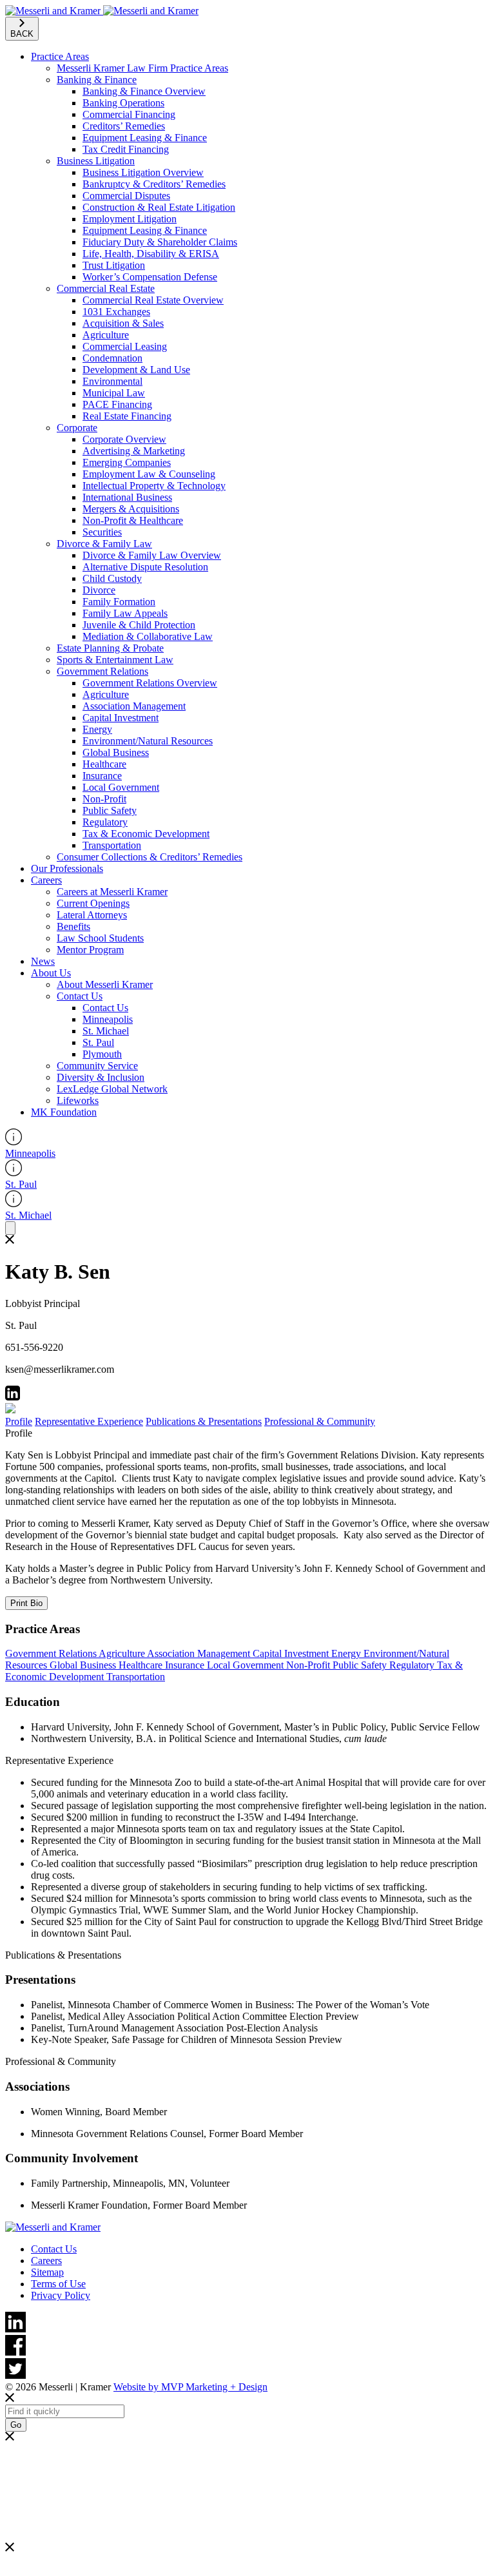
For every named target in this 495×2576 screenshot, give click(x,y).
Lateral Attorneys (92, 915)
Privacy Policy (61, 2295)
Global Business (116, 752)
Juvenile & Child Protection (139, 625)
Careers (46, 880)
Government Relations (102, 671)
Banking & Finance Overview (144, 91)
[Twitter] (247, 2370)
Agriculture (106, 335)
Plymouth (102, 1054)
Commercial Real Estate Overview (153, 300)
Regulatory (105, 822)
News (43, 961)
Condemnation (112, 358)
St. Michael (106, 1031)
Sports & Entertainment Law (115, 660)
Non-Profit (104, 799)
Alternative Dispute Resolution (145, 567)
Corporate (77, 428)
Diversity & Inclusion (101, 1077)
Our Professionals (67, 868)
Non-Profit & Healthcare (133, 520)
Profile (19, 1421)
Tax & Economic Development (146, 834)
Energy (97, 729)
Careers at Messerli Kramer (112, 892)
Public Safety (110, 810)
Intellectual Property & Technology (154, 486)
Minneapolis (108, 1019)
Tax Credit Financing (126, 149)
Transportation (112, 845)
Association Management (134, 706)
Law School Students (100, 938)
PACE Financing (117, 404)
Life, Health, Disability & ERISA (151, 254)
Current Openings (93, 903)
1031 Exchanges (116, 312)
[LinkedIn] (247, 2323)
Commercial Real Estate (106, 288)
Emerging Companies (127, 462)
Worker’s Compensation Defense (150, 277)
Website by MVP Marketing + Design (190, 2387)
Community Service (97, 1066)
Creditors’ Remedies (124, 126)
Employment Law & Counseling (149, 474)
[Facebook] (247, 2347)
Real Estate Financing (127, 416)
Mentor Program (90, 950)
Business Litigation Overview (143, 172)
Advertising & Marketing (134, 451)
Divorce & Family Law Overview (152, 555)
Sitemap (47, 2272)
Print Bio (26, 1603)
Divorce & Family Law (104, 544)
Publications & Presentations (204, 1421)
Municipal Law (114, 393)
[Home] (102, 11)
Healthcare (104, 764)
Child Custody (112, 578)
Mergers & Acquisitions (131, 509)
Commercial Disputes (126, 196)
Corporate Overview (124, 439)
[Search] (10, 1228)
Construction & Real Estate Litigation (159, 207)
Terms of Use (58, 2284)
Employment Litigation (130, 219)
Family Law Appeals (125, 613)
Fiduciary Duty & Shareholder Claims (160, 242)
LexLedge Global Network (112, 1089)
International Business (127, 497)
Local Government (121, 787)
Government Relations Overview (150, 683)
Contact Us (80, 996)
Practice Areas (60, 56)
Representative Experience (89, 1421)
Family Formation (119, 602)
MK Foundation (64, 1112)
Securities (102, 532)
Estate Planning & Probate (110, 648)
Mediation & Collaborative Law (148, 636)
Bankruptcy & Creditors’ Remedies (154, 184)
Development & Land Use (136, 370)
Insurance (102, 776)
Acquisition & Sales (123, 323)
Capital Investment (121, 718)
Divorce (99, 590)
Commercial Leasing (125, 346)
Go (16, 2425)
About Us (51, 973)
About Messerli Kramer (105, 984)
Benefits (73, 926)
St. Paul (98, 1042)
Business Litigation (96, 161)
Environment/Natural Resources (148, 741)
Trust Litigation (114, 265)
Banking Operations (123, 103)
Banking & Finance (97, 80)
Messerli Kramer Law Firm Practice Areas (142, 68)
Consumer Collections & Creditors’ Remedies (150, 857)
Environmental (112, 381)
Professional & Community (320, 1421)
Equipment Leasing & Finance (145, 138)
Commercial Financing (129, 114)
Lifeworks (78, 1100)
